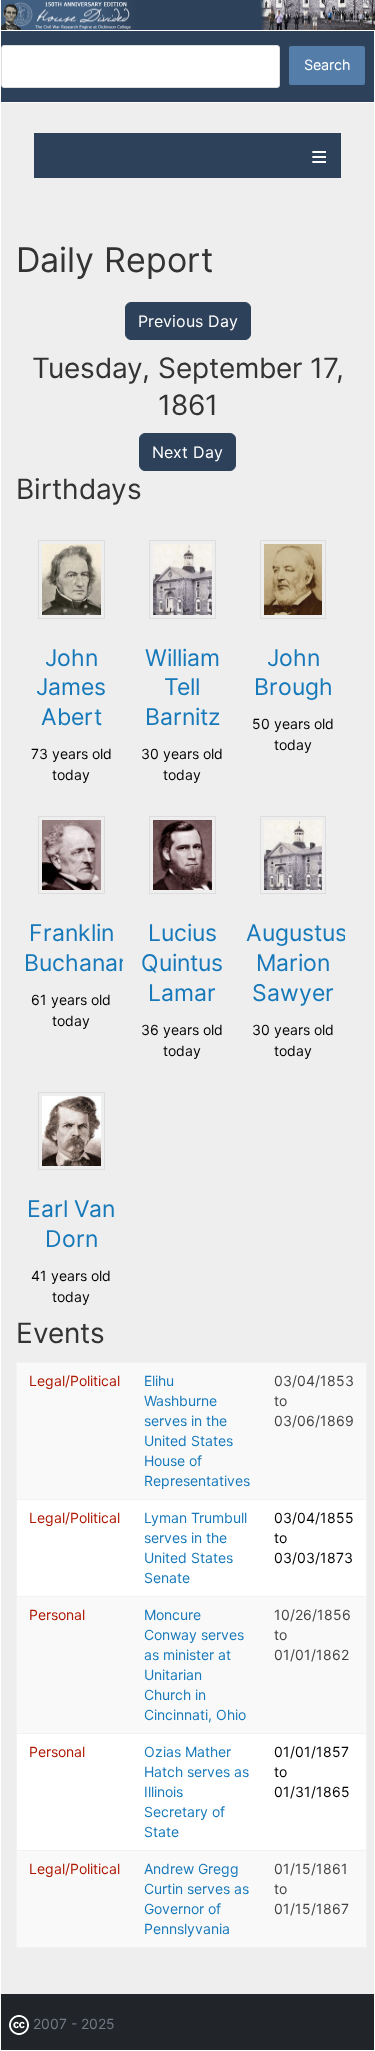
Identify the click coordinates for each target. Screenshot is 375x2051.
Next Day (187, 452)
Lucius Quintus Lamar (182, 963)
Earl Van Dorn (71, 1224)
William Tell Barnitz (182, 688)
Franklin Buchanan (77, 948)
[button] (71, 613)
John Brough (293, 673)
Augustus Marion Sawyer (296, 963)
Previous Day (188, 321)
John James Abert (71, 688)
